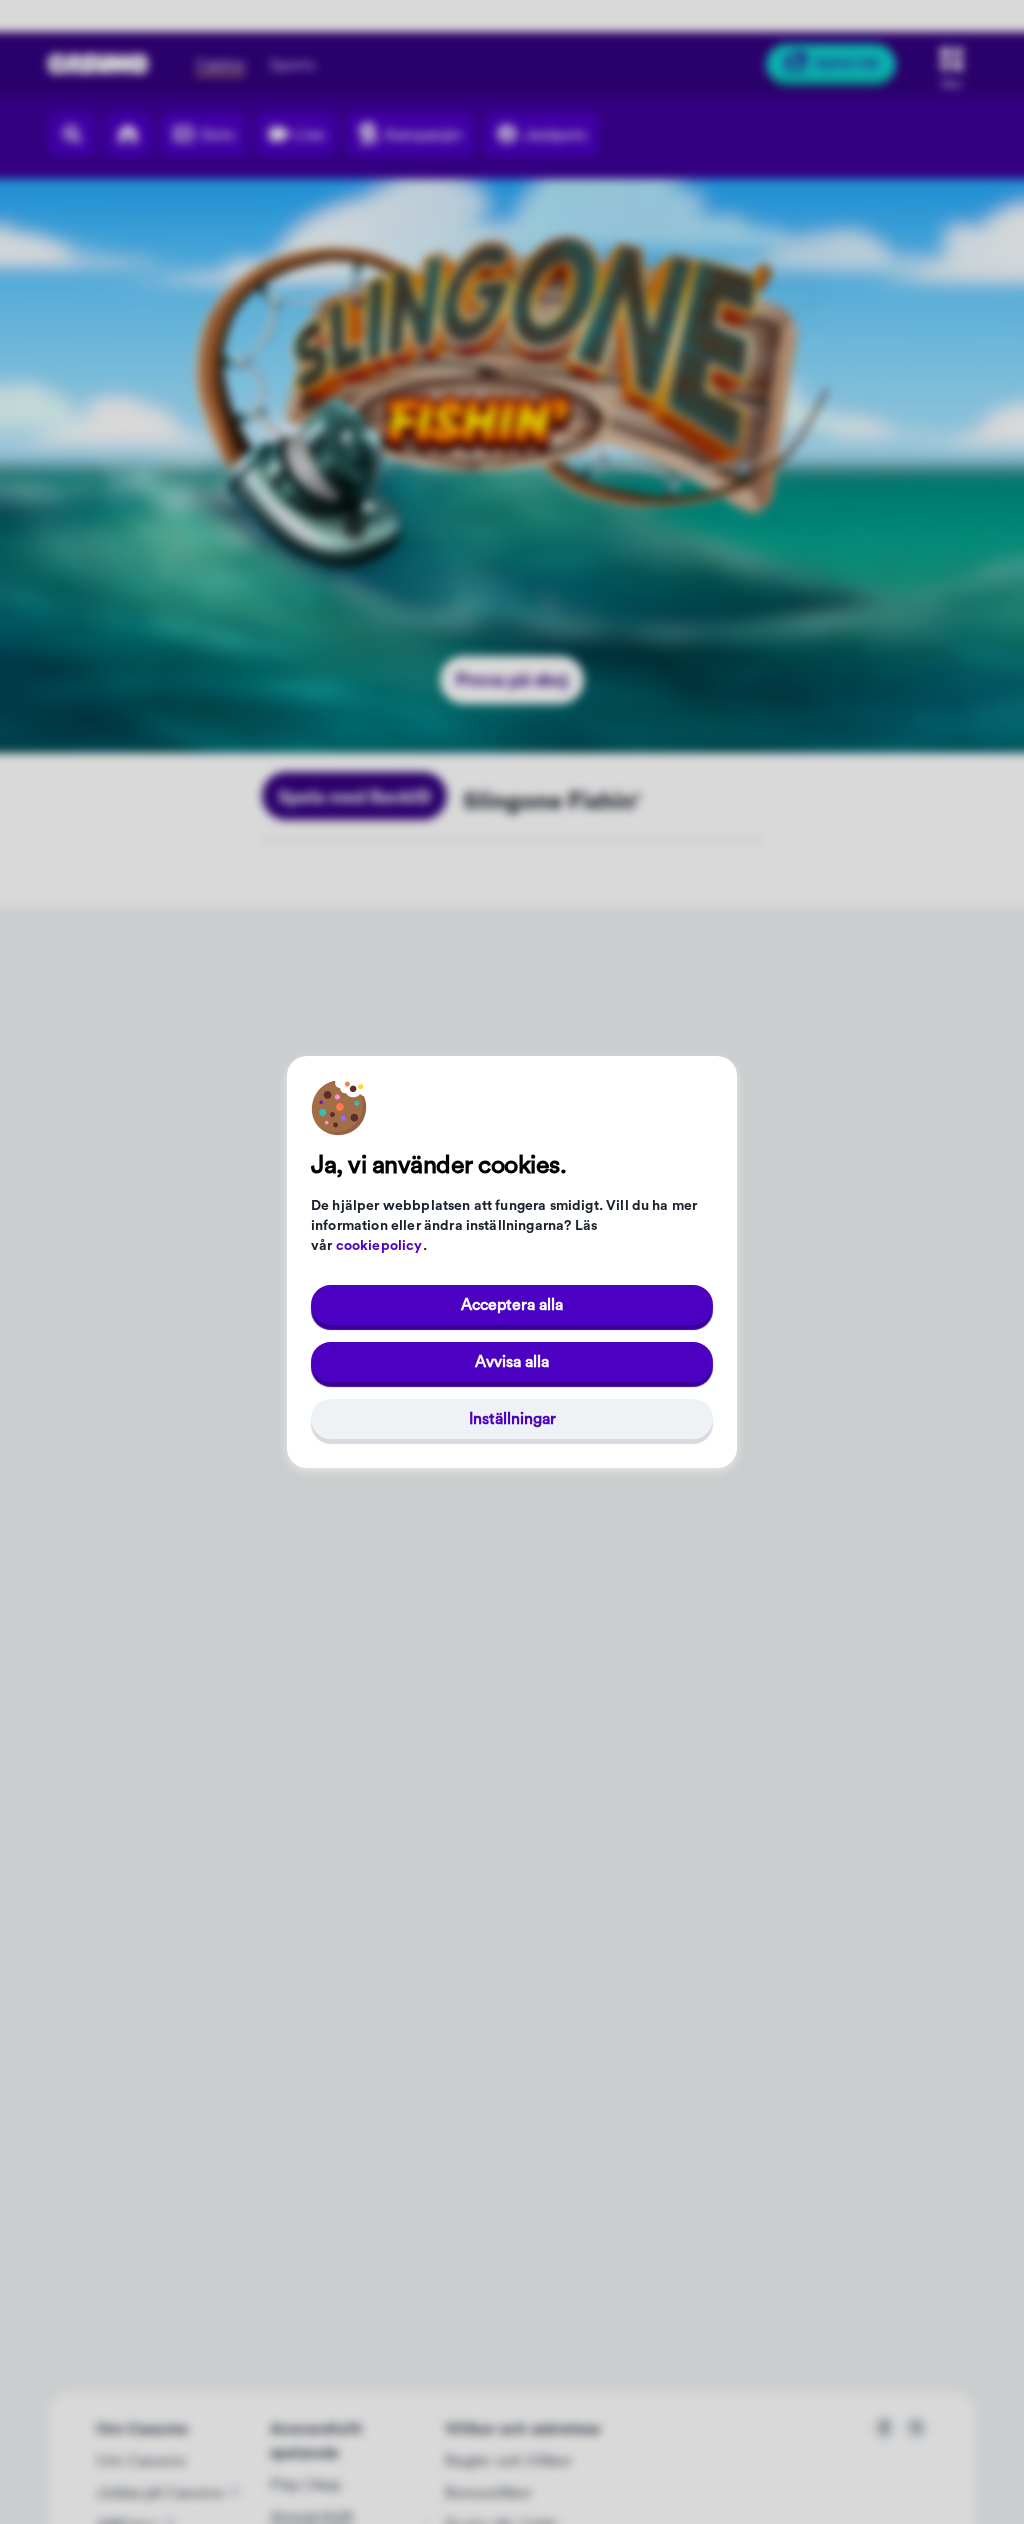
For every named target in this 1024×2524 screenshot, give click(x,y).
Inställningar (512, 1419)
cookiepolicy (379, 1246)
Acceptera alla (512, 1305)
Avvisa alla (512, 1362)
